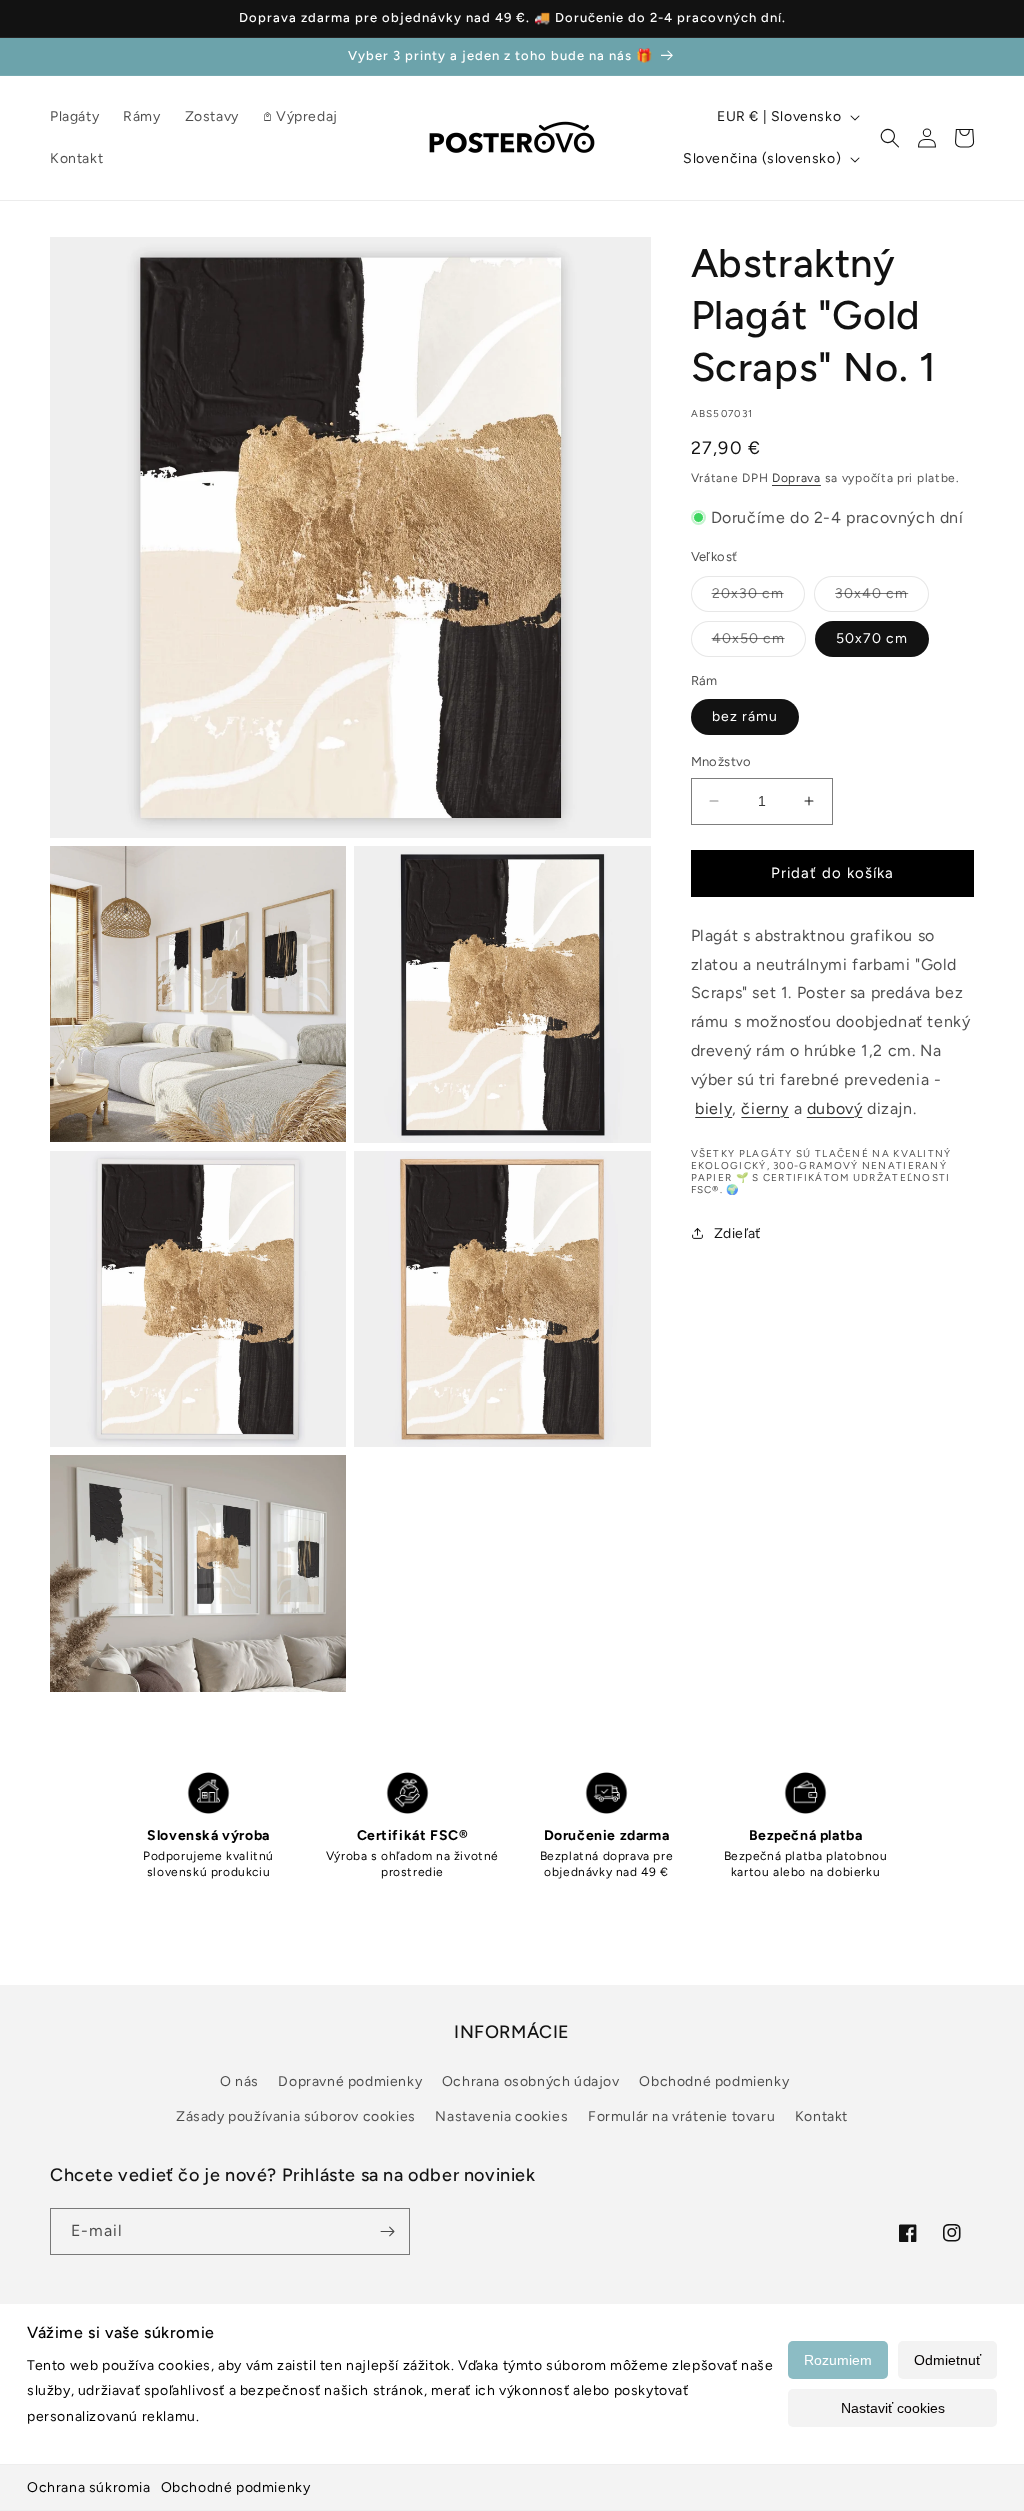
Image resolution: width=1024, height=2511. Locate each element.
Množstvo (721, 761)
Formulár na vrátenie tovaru (681, 2116)
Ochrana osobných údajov (531, 2081)
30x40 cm (882, 598)
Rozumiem (838, 2360)
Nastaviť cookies (893, 2408)
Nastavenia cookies (501, 2116)
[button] (890, 138)
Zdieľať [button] (737, 1233)
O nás (239, 2081)
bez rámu (745, 716)
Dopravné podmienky (350, 2081)
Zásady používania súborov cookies (296, 2116)
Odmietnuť (947, 2360)
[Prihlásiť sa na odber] (387, 2231)
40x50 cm (759, 643)
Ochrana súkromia (89, 2487)
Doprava (796, 478)
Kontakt (821, 2116)
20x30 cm (758, 598)
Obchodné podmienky (236, 2487)
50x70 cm (872, 638)
